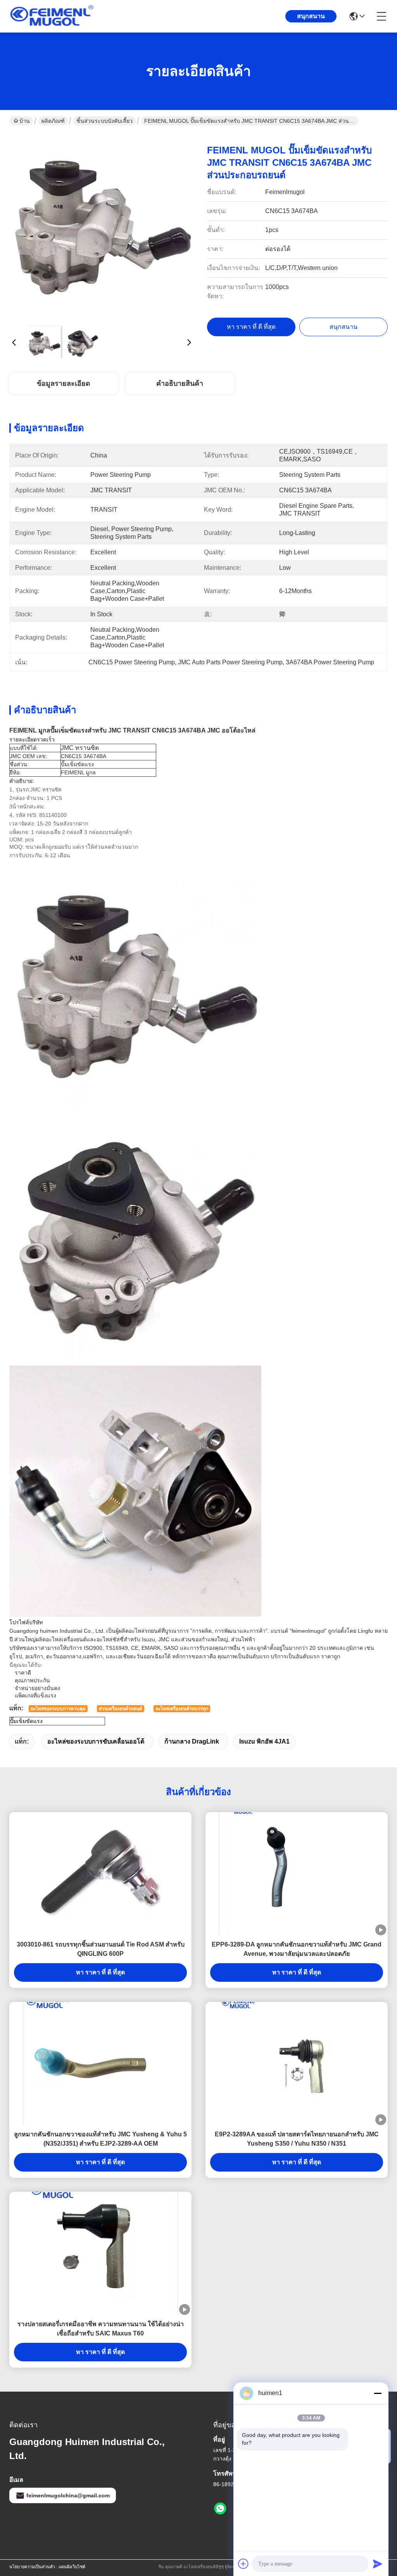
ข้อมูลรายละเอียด (64, 383)
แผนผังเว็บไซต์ (72, 2567)
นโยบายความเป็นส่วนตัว (32, 2567)
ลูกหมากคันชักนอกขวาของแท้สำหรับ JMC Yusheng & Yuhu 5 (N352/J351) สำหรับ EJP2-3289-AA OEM (100, 2139)
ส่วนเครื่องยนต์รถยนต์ (121, 1709)
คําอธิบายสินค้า (180, 383)
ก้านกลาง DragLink (192, 1741)
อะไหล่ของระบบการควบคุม (58, 1709)
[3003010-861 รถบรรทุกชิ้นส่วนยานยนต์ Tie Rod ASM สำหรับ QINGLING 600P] (100, 1874)
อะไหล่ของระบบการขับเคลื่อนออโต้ (96, 1741)
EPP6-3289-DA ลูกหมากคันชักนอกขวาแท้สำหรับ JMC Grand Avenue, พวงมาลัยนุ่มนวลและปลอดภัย (297, 1949)
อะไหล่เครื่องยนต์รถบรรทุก (182, 1709)
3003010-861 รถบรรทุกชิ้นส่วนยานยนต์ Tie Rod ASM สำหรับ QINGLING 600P (101, 1949)
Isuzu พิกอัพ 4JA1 (264, 1741)
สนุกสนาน (311, 16)
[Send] (378, 2564)
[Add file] (243, 2564)
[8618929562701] (220, 2509)
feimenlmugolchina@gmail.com (68, 2495)
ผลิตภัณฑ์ (53, 121)
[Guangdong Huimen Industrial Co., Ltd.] (52, 16)
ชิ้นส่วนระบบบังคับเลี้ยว (104, 121)
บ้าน (25, 121)
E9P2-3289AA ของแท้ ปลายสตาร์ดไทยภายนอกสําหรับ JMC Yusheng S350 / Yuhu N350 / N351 (297, 2139)
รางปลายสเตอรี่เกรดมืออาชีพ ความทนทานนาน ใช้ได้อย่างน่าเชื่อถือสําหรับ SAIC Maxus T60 (101, 2329)
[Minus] (378, 2393)
